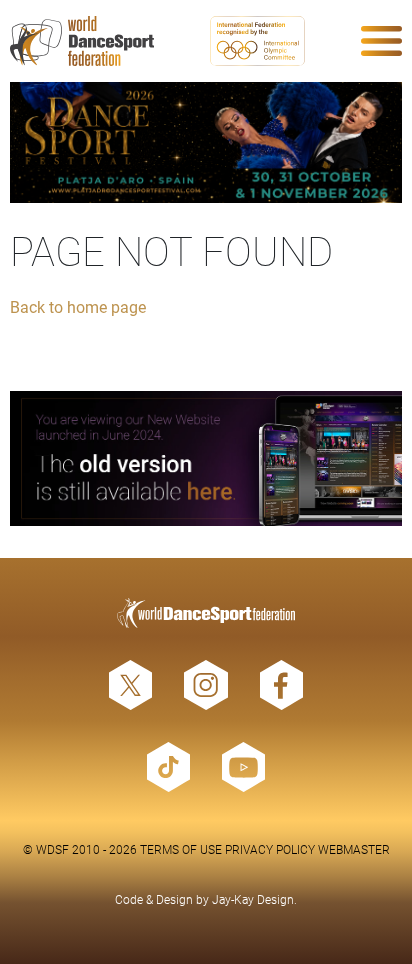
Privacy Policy (270, 849)
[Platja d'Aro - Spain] (206, 142)
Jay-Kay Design (253, 899)
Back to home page (78, 306)
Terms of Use (181, 849)
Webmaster (354, 849)
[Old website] (206, 458)
